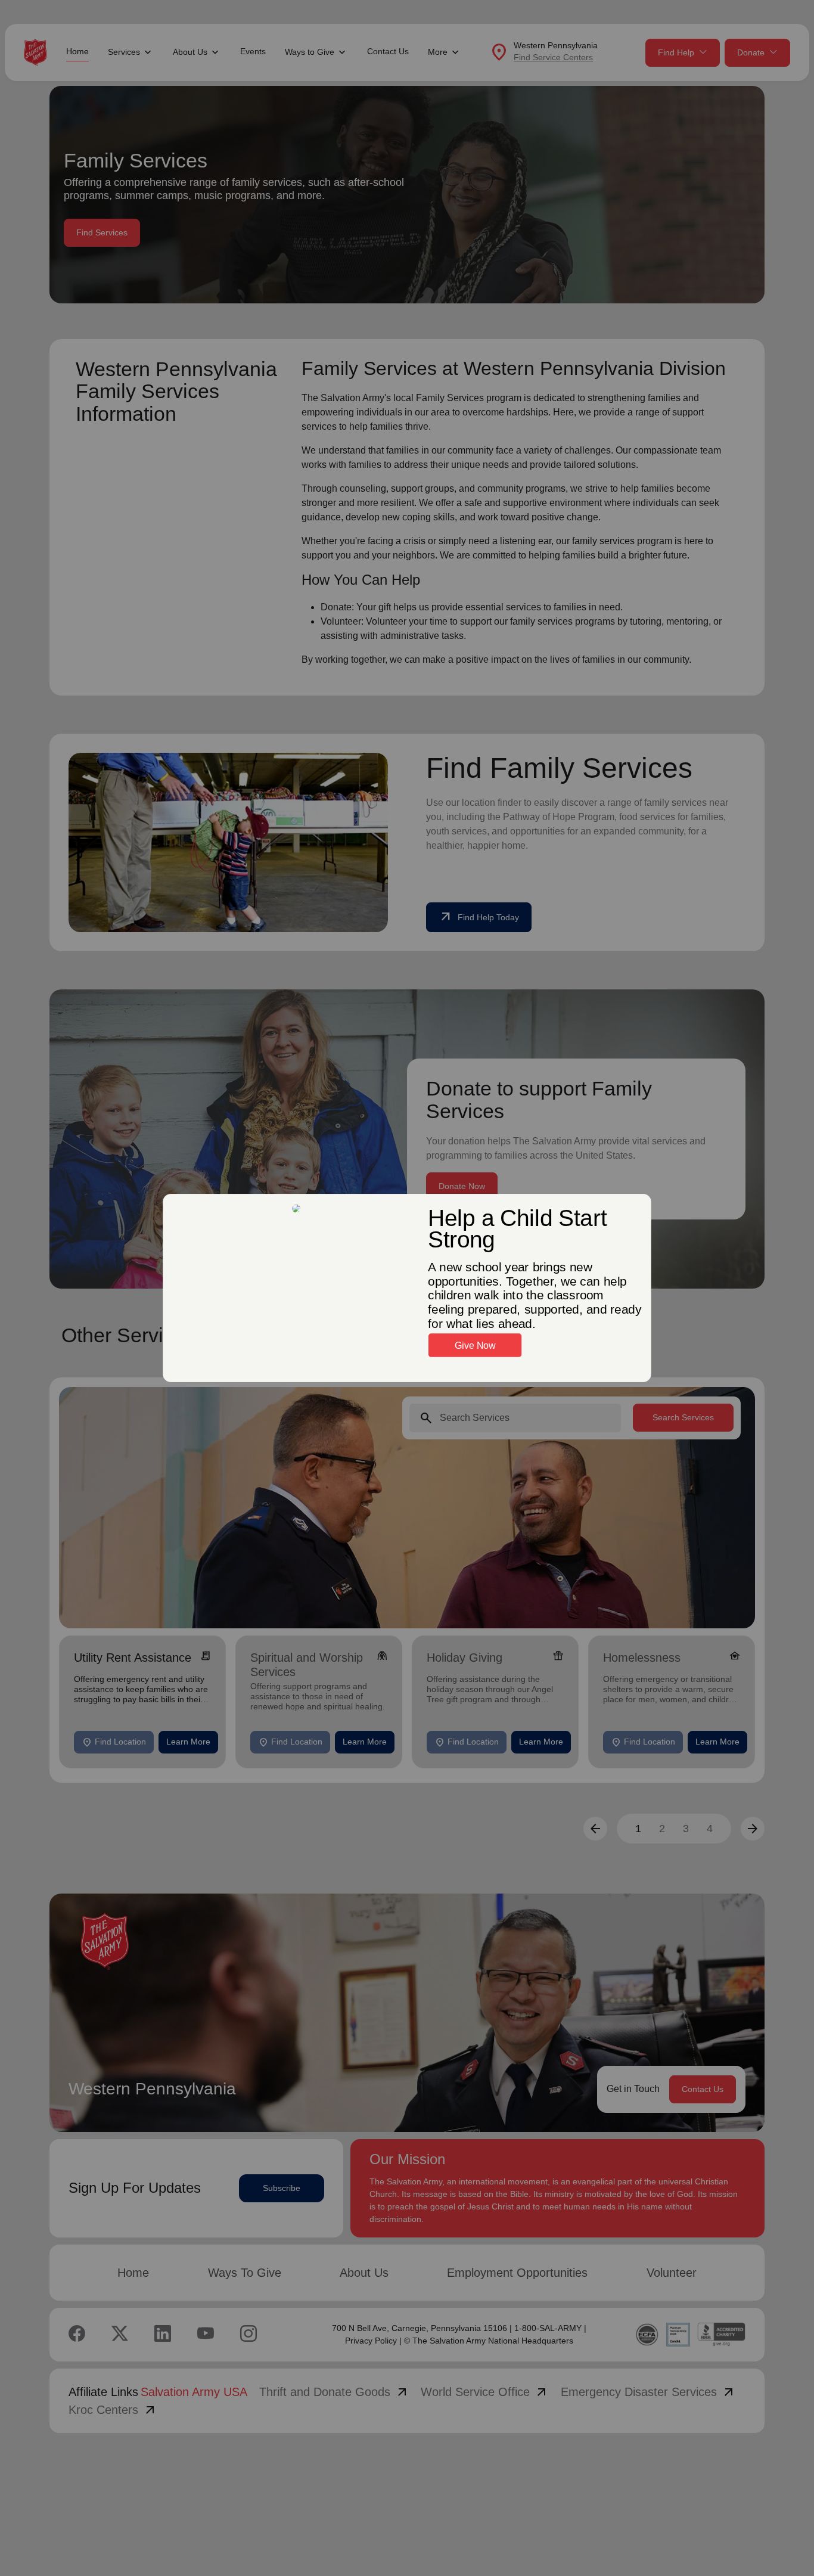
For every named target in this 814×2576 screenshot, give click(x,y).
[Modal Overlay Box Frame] (407, 1288)
